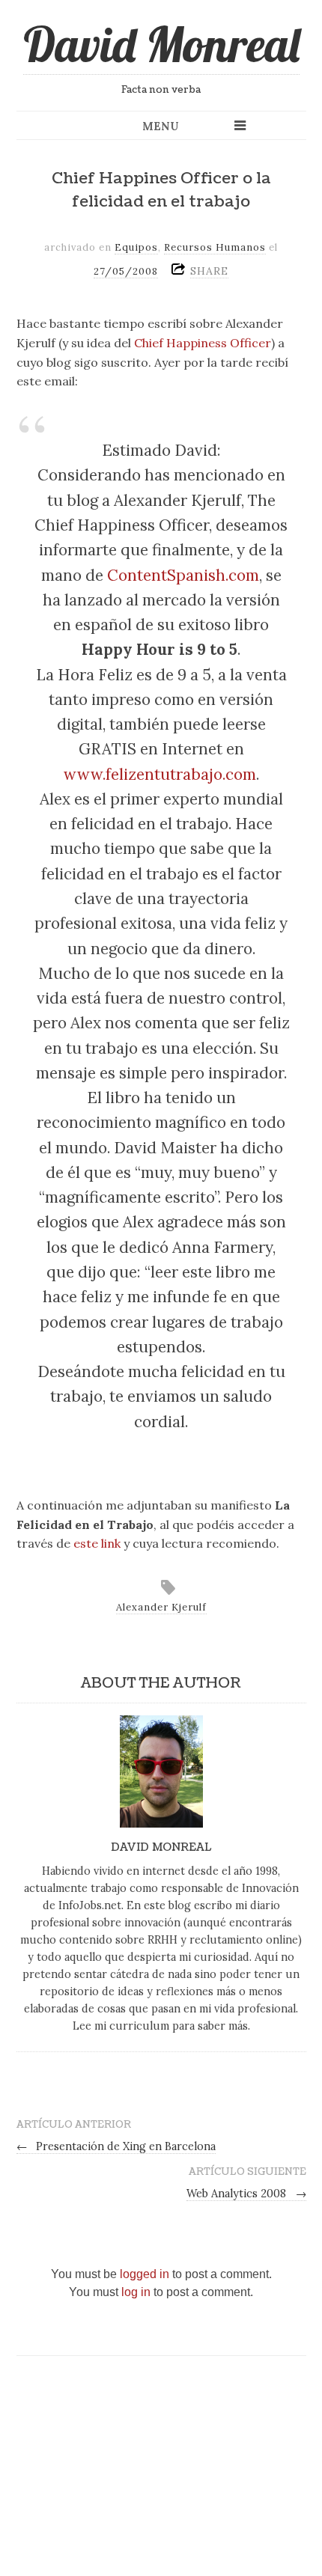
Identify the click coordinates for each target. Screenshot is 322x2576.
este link (97, 1543)
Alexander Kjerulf (161, 1607)
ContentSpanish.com (183, 575)
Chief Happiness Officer (203, 343)
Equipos (136, 247)
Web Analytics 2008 (246, 2194)
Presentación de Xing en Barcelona (116, 2146)
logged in (145, 2274)
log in (136, 2292)
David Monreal (161, 44)
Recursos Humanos (215, 247)
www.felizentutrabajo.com (160, 774)
